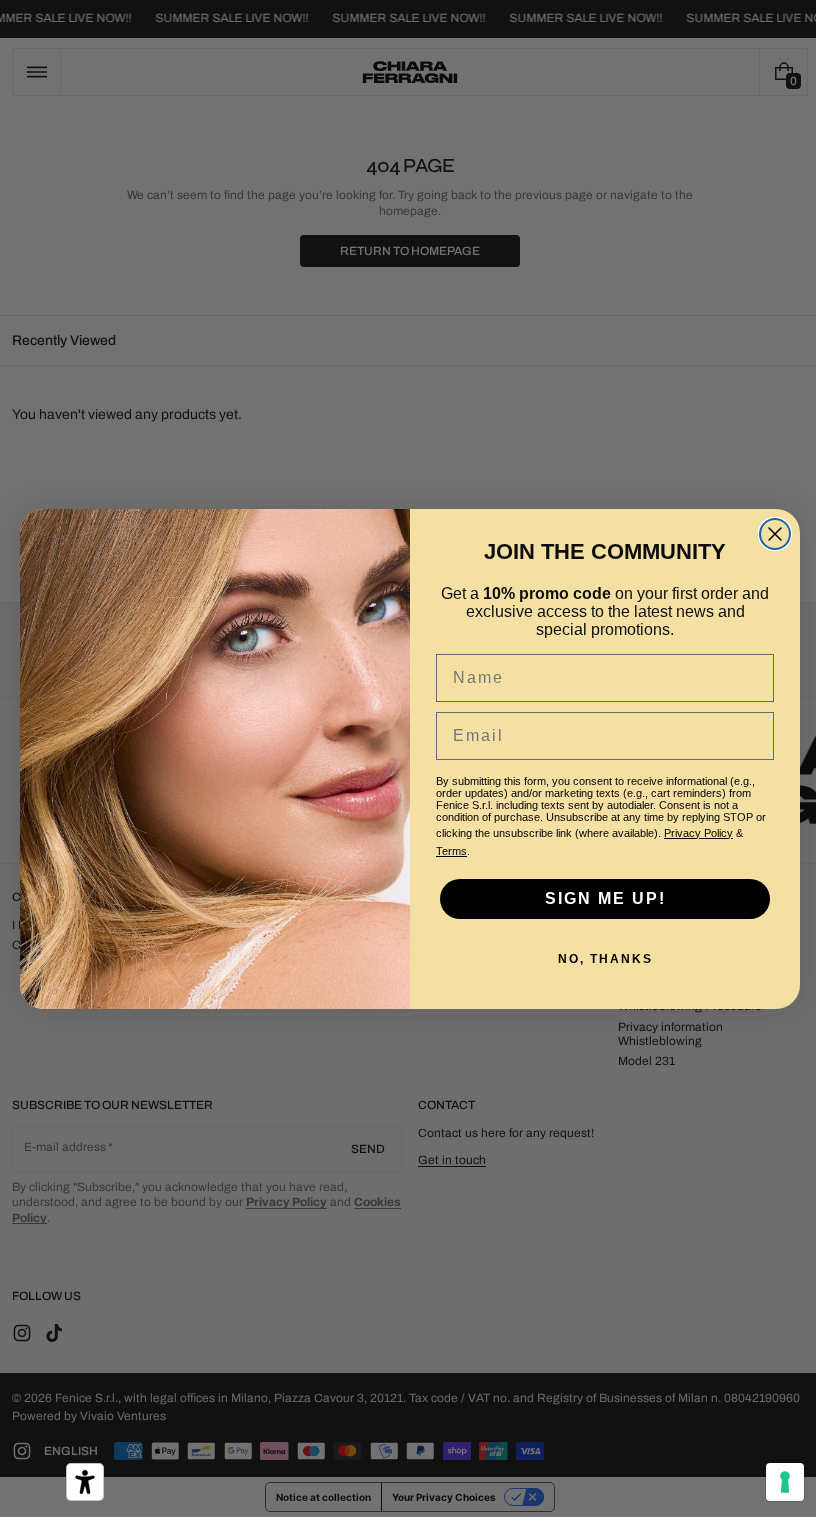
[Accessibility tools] (85, 1482)
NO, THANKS (597, 959)
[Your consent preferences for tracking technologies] (770, 1482)
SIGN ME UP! (597, 898)
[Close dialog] (768, 534)
